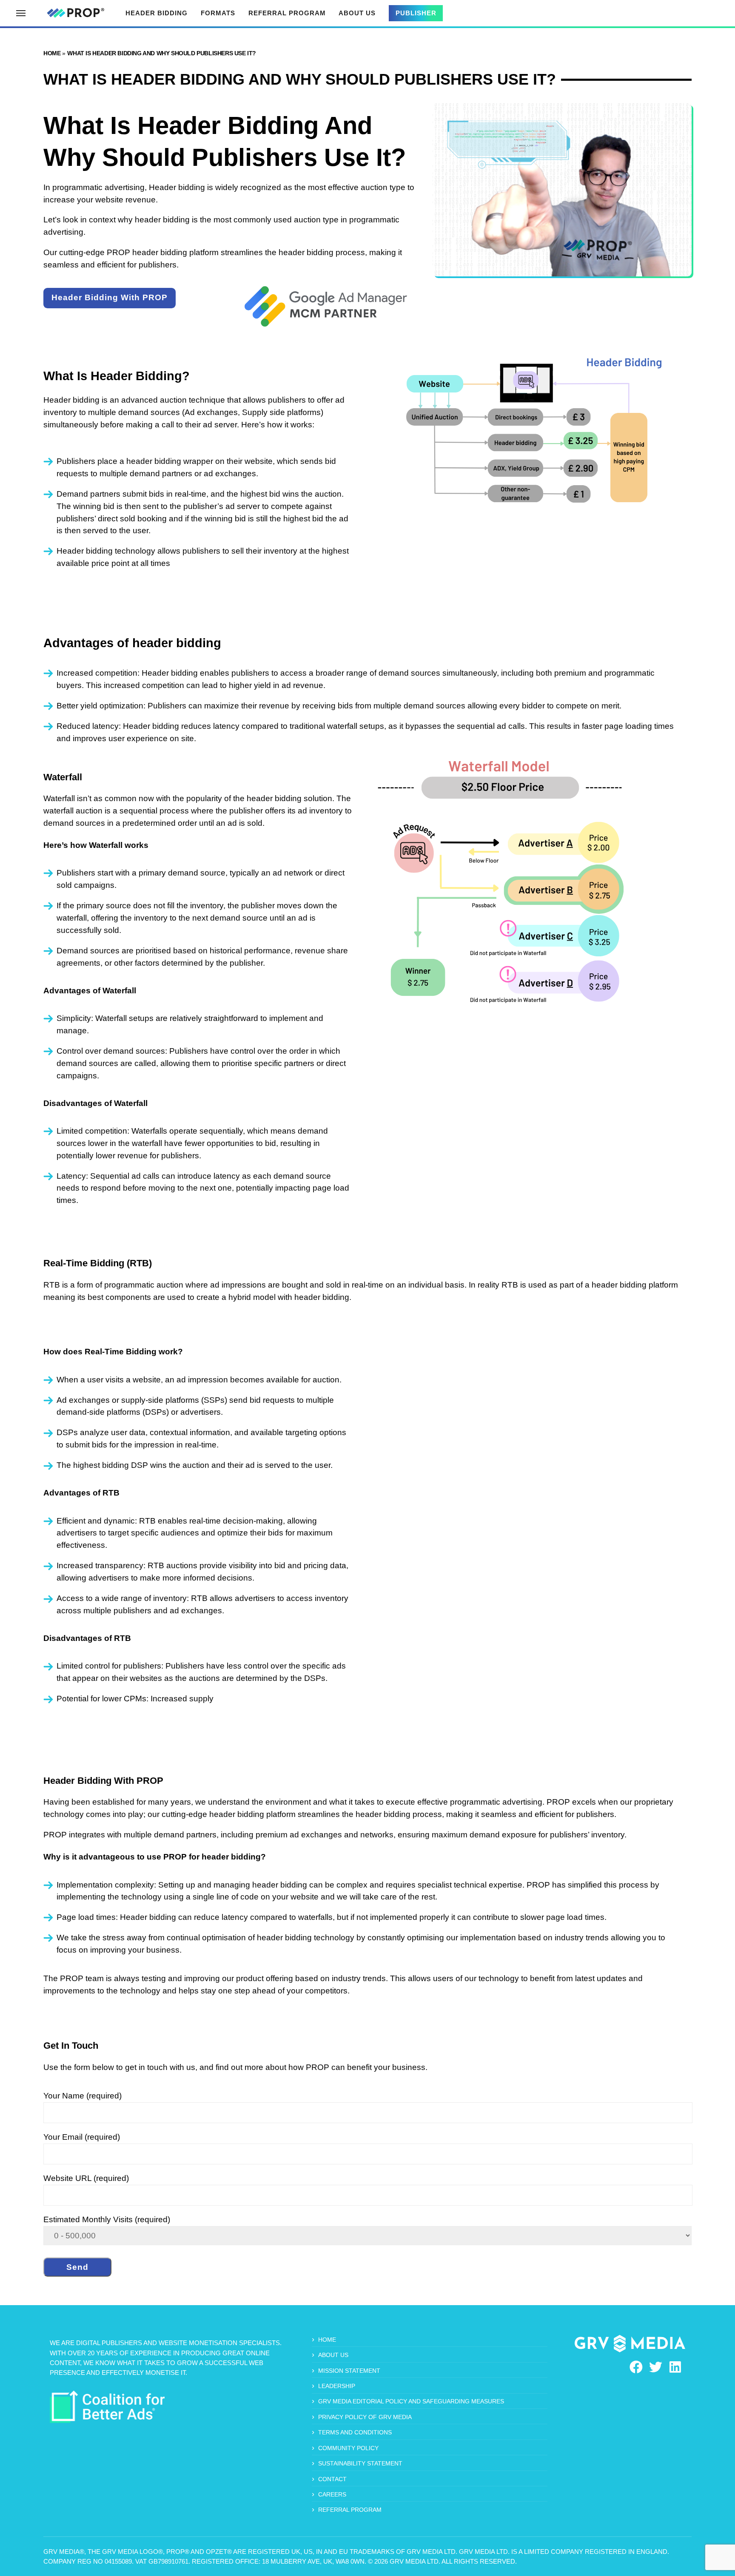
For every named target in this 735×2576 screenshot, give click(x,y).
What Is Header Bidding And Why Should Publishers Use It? (162, 53)
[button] (21, 13)
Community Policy (348, 2448)
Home (52, 53)
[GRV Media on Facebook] (636, 2367)
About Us (357, 13)
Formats (218, 13)
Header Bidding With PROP (110, 297)
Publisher (416, 13)
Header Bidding (157, 13)
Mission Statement (349, 2371)
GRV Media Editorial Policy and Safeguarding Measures (411, 2401)
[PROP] (75, 13)
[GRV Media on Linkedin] (675, 2367)
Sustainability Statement (360, 2463)
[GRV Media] (630, 2344)
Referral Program (287, 13)
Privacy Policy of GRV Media (365, 2417)
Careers (332, 2494)
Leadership (337, 2386)
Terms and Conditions (355, 2432)
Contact (332, 2479)
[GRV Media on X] (656, 2367)
